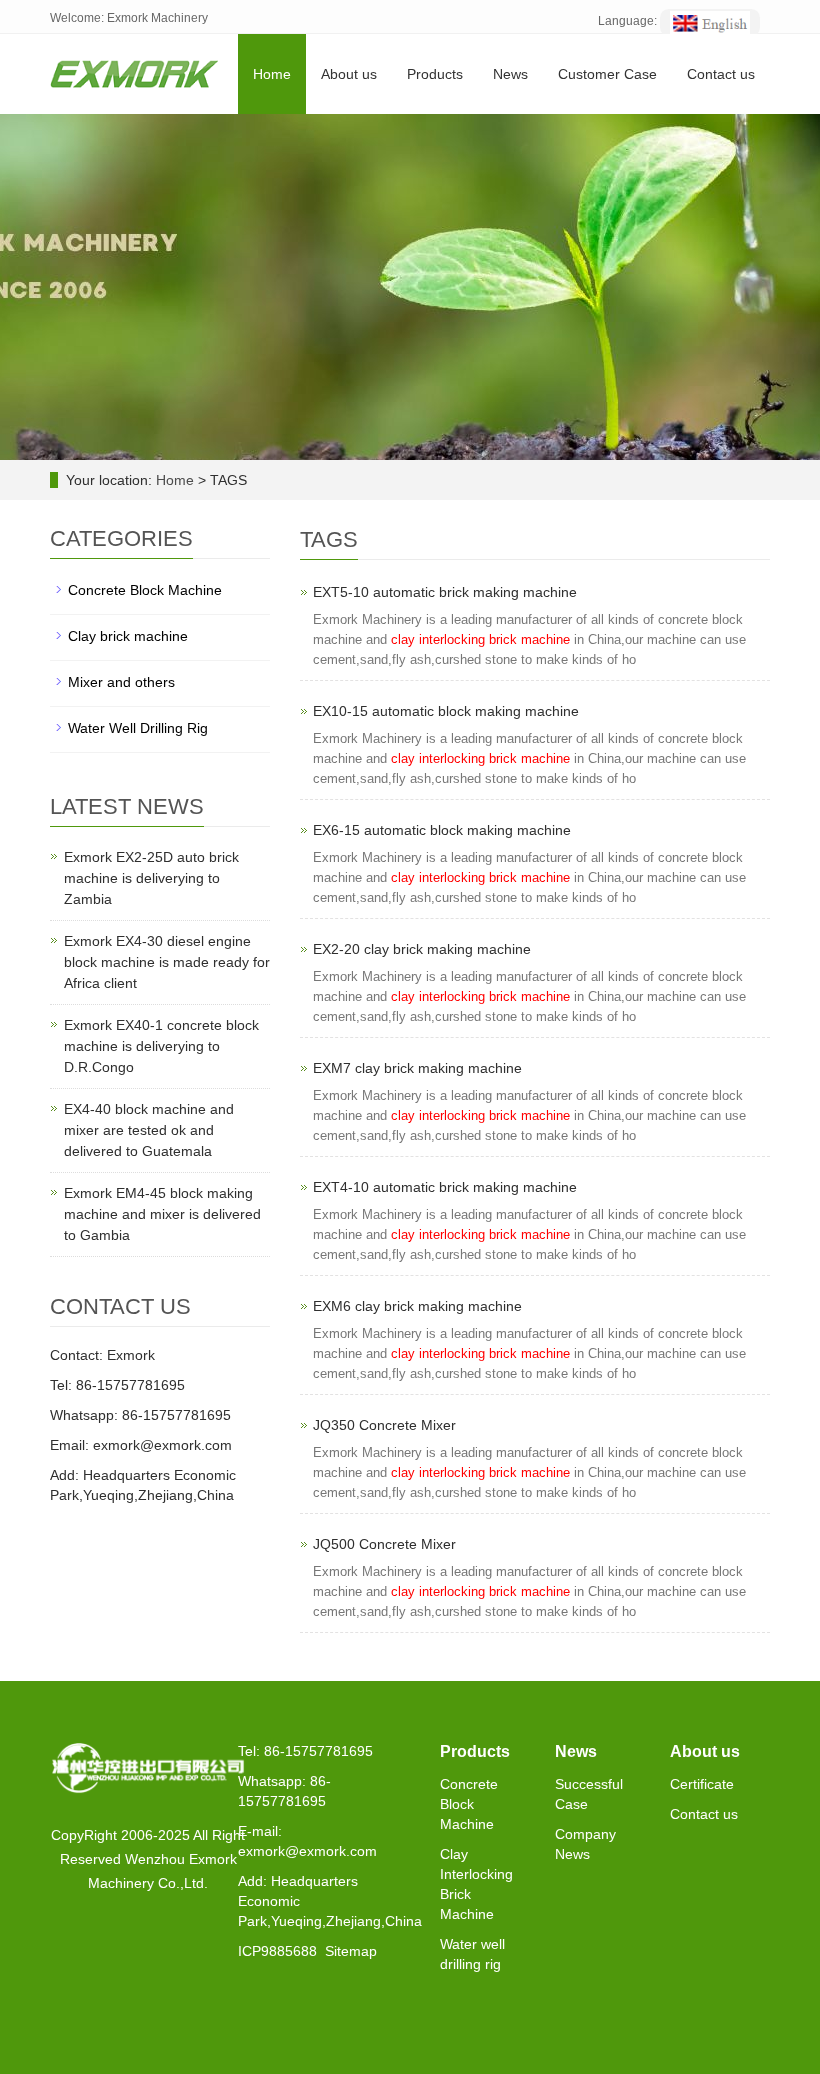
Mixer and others (121, 682)
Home (272, 74)
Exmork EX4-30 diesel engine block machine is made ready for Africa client (167, 962)
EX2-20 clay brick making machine (422, 949)
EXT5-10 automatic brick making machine (445, 592)
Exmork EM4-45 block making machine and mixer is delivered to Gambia (162, 1214)
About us (349, 74)
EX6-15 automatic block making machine (442, 830)
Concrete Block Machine (145, 590)
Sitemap (351, 1951)
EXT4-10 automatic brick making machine (445, 1187)
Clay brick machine (128, 636)
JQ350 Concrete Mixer (384, 1425)
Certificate (702, 1784)
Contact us (721, 74)
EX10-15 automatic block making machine (446, 711)
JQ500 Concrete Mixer (384, 1544)
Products (435, 74)
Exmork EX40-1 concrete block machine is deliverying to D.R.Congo (161, 1046)
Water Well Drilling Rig (138, 728)
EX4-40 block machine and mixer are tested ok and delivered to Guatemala (149, 1130)
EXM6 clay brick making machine (417, 1306)
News (510, 74)
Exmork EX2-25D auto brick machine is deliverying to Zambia (151, 878)
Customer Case (607, 74)
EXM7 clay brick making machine (417, 1068)
